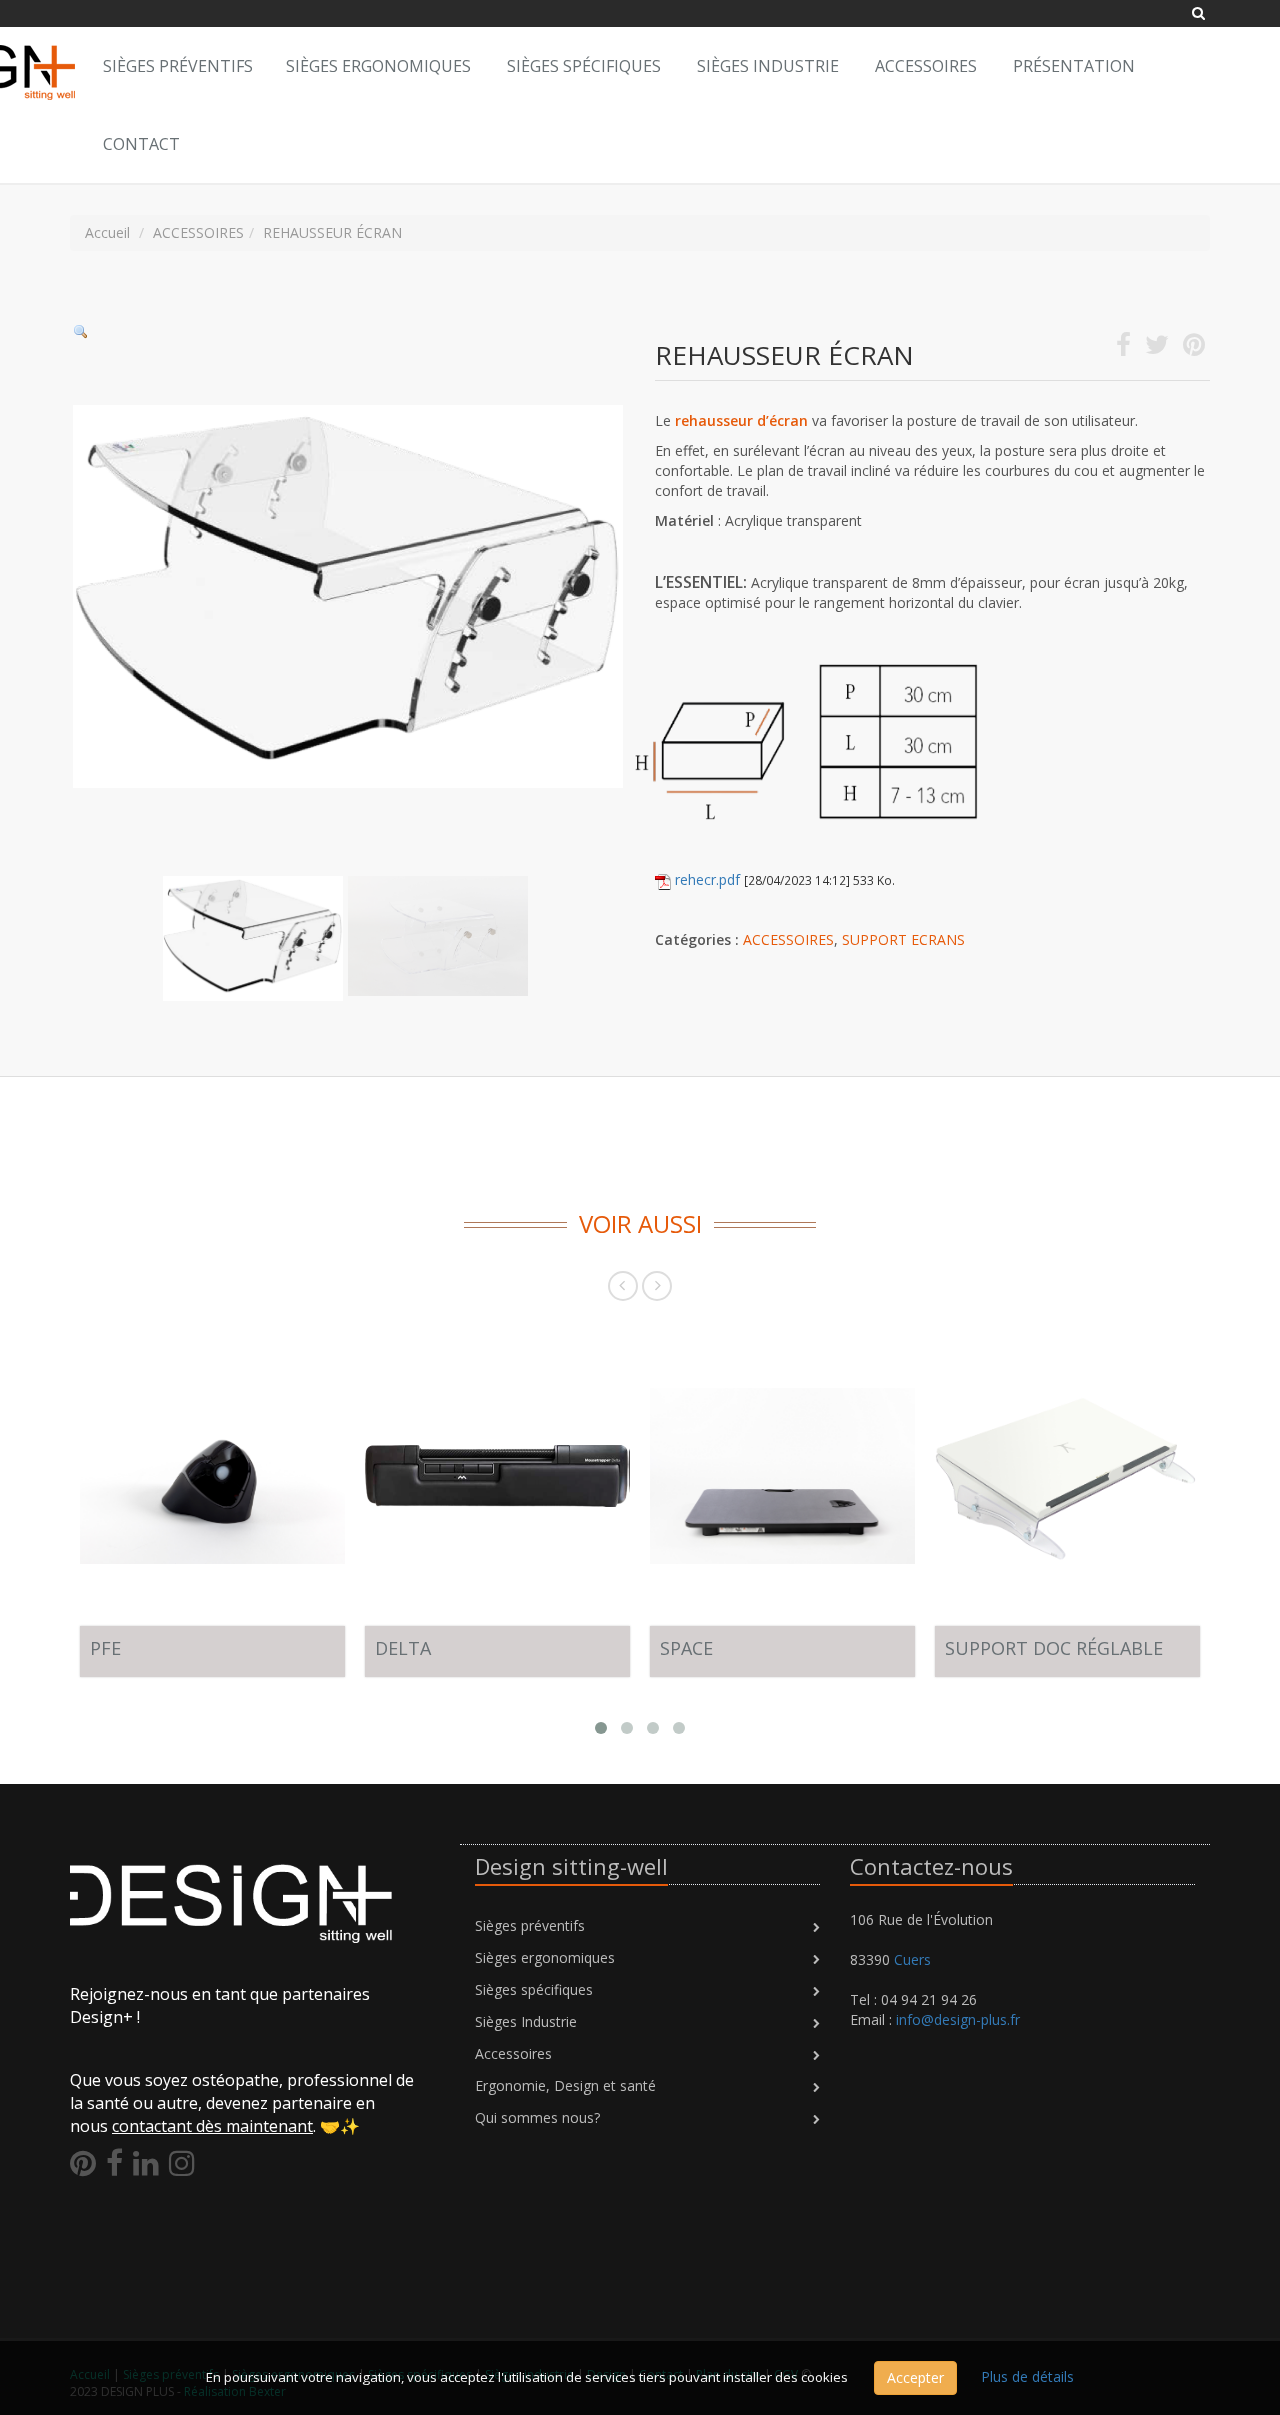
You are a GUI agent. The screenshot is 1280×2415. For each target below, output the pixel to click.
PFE (105, 1648)
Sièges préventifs (530, 1925)
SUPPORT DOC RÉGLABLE (1054, 1648)
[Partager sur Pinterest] (1194, 348)
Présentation (1074, 66)
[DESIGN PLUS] (70, 52)
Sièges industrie (768, 66)
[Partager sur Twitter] (1157, 348)
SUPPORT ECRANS (903, 939)
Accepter (915, 2377)
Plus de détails (1027, 2376)
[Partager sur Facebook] (1123, 348)
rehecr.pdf (707, 879)
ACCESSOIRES (788, 939)
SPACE (686, 1648)
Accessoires (926, 66)
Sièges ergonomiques (378, 66)
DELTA (403, 1648)
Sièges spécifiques (584, 66)
